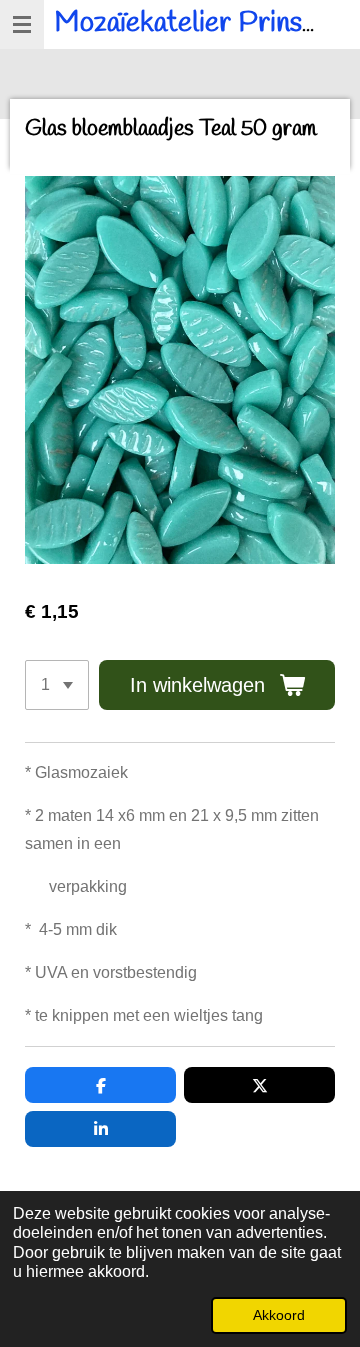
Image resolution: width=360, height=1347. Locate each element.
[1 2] (57, 685)
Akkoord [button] (279, 1315)
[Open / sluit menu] (22, 24)
